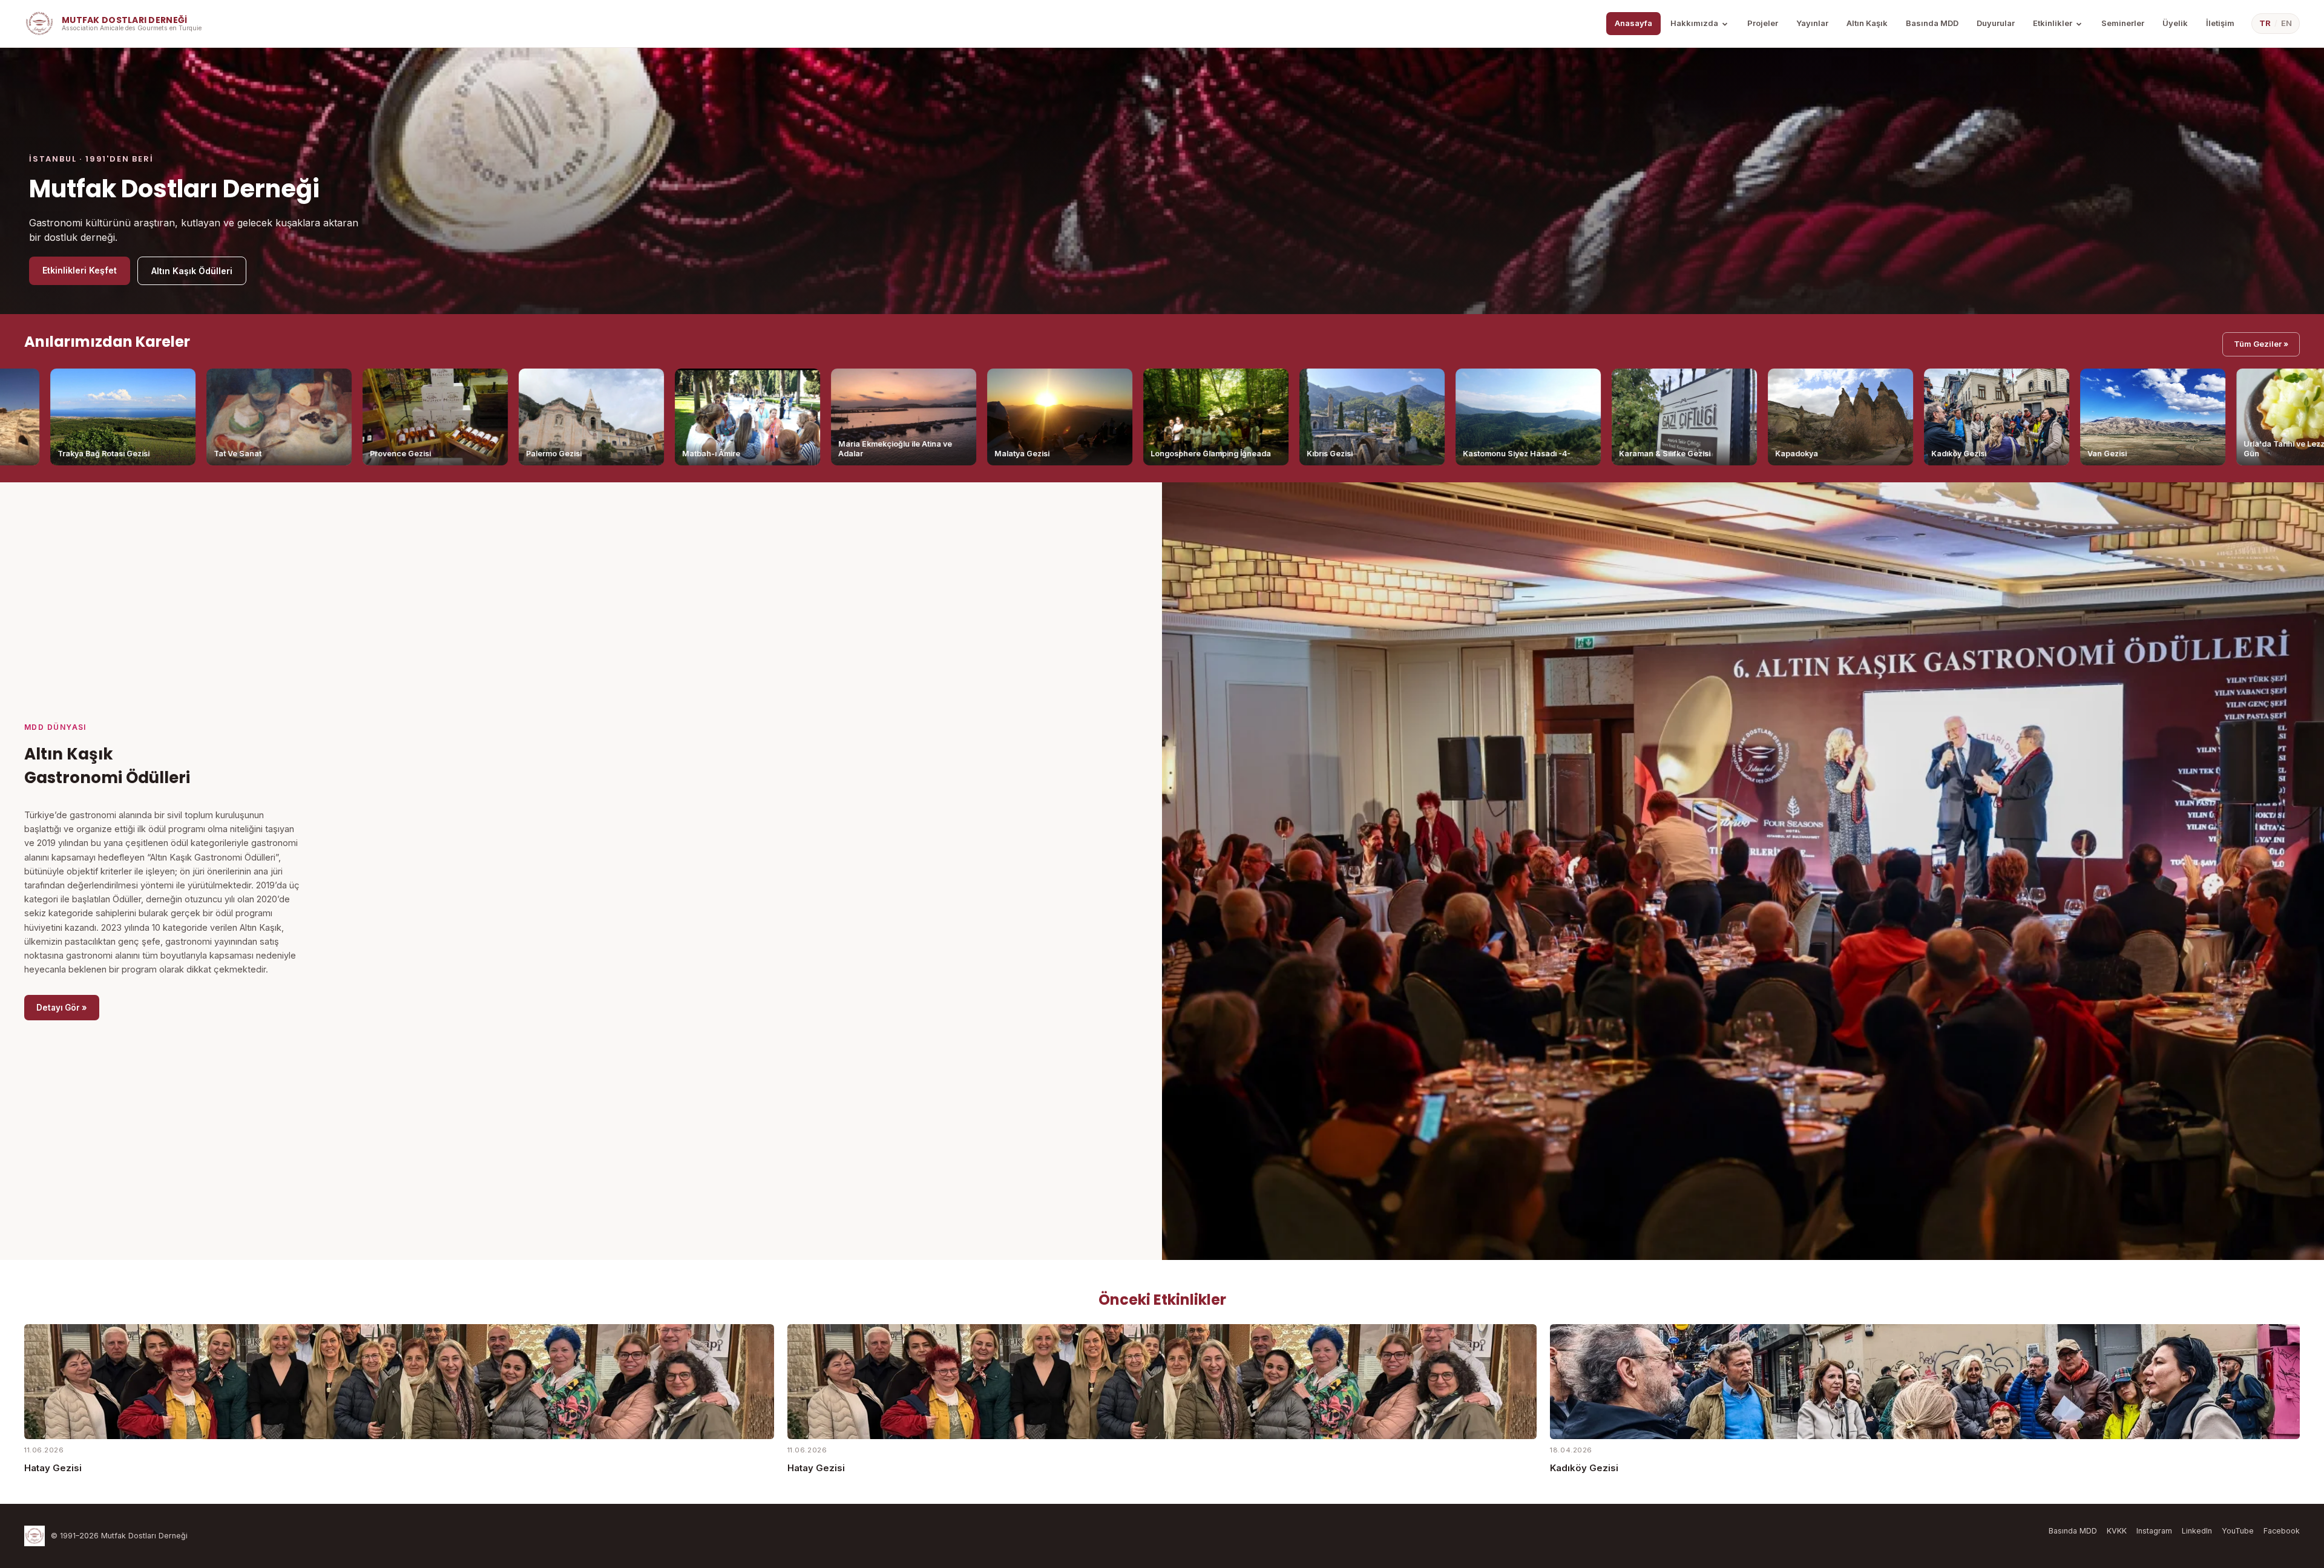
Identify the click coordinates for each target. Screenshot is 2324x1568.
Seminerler (2123, 23)
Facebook (2282, 1531)
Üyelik (2175, 23)
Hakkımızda (1694, 23)
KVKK (2117, 1531)
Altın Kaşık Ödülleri (192, 271)
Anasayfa (1633, 23)
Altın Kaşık (1867, 23)
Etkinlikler (2053, 23)
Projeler (1763, 23)
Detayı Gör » (62, 1008)
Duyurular (1996, 23)
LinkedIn (2197, 1531)
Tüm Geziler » (2261, 344)
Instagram (2154, 1531)
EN (2286, 23)
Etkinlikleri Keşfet (80, 270)
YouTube (2238, 1531)
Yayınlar (1812, 23)
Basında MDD (1932, 23)
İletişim (2220, 23)
